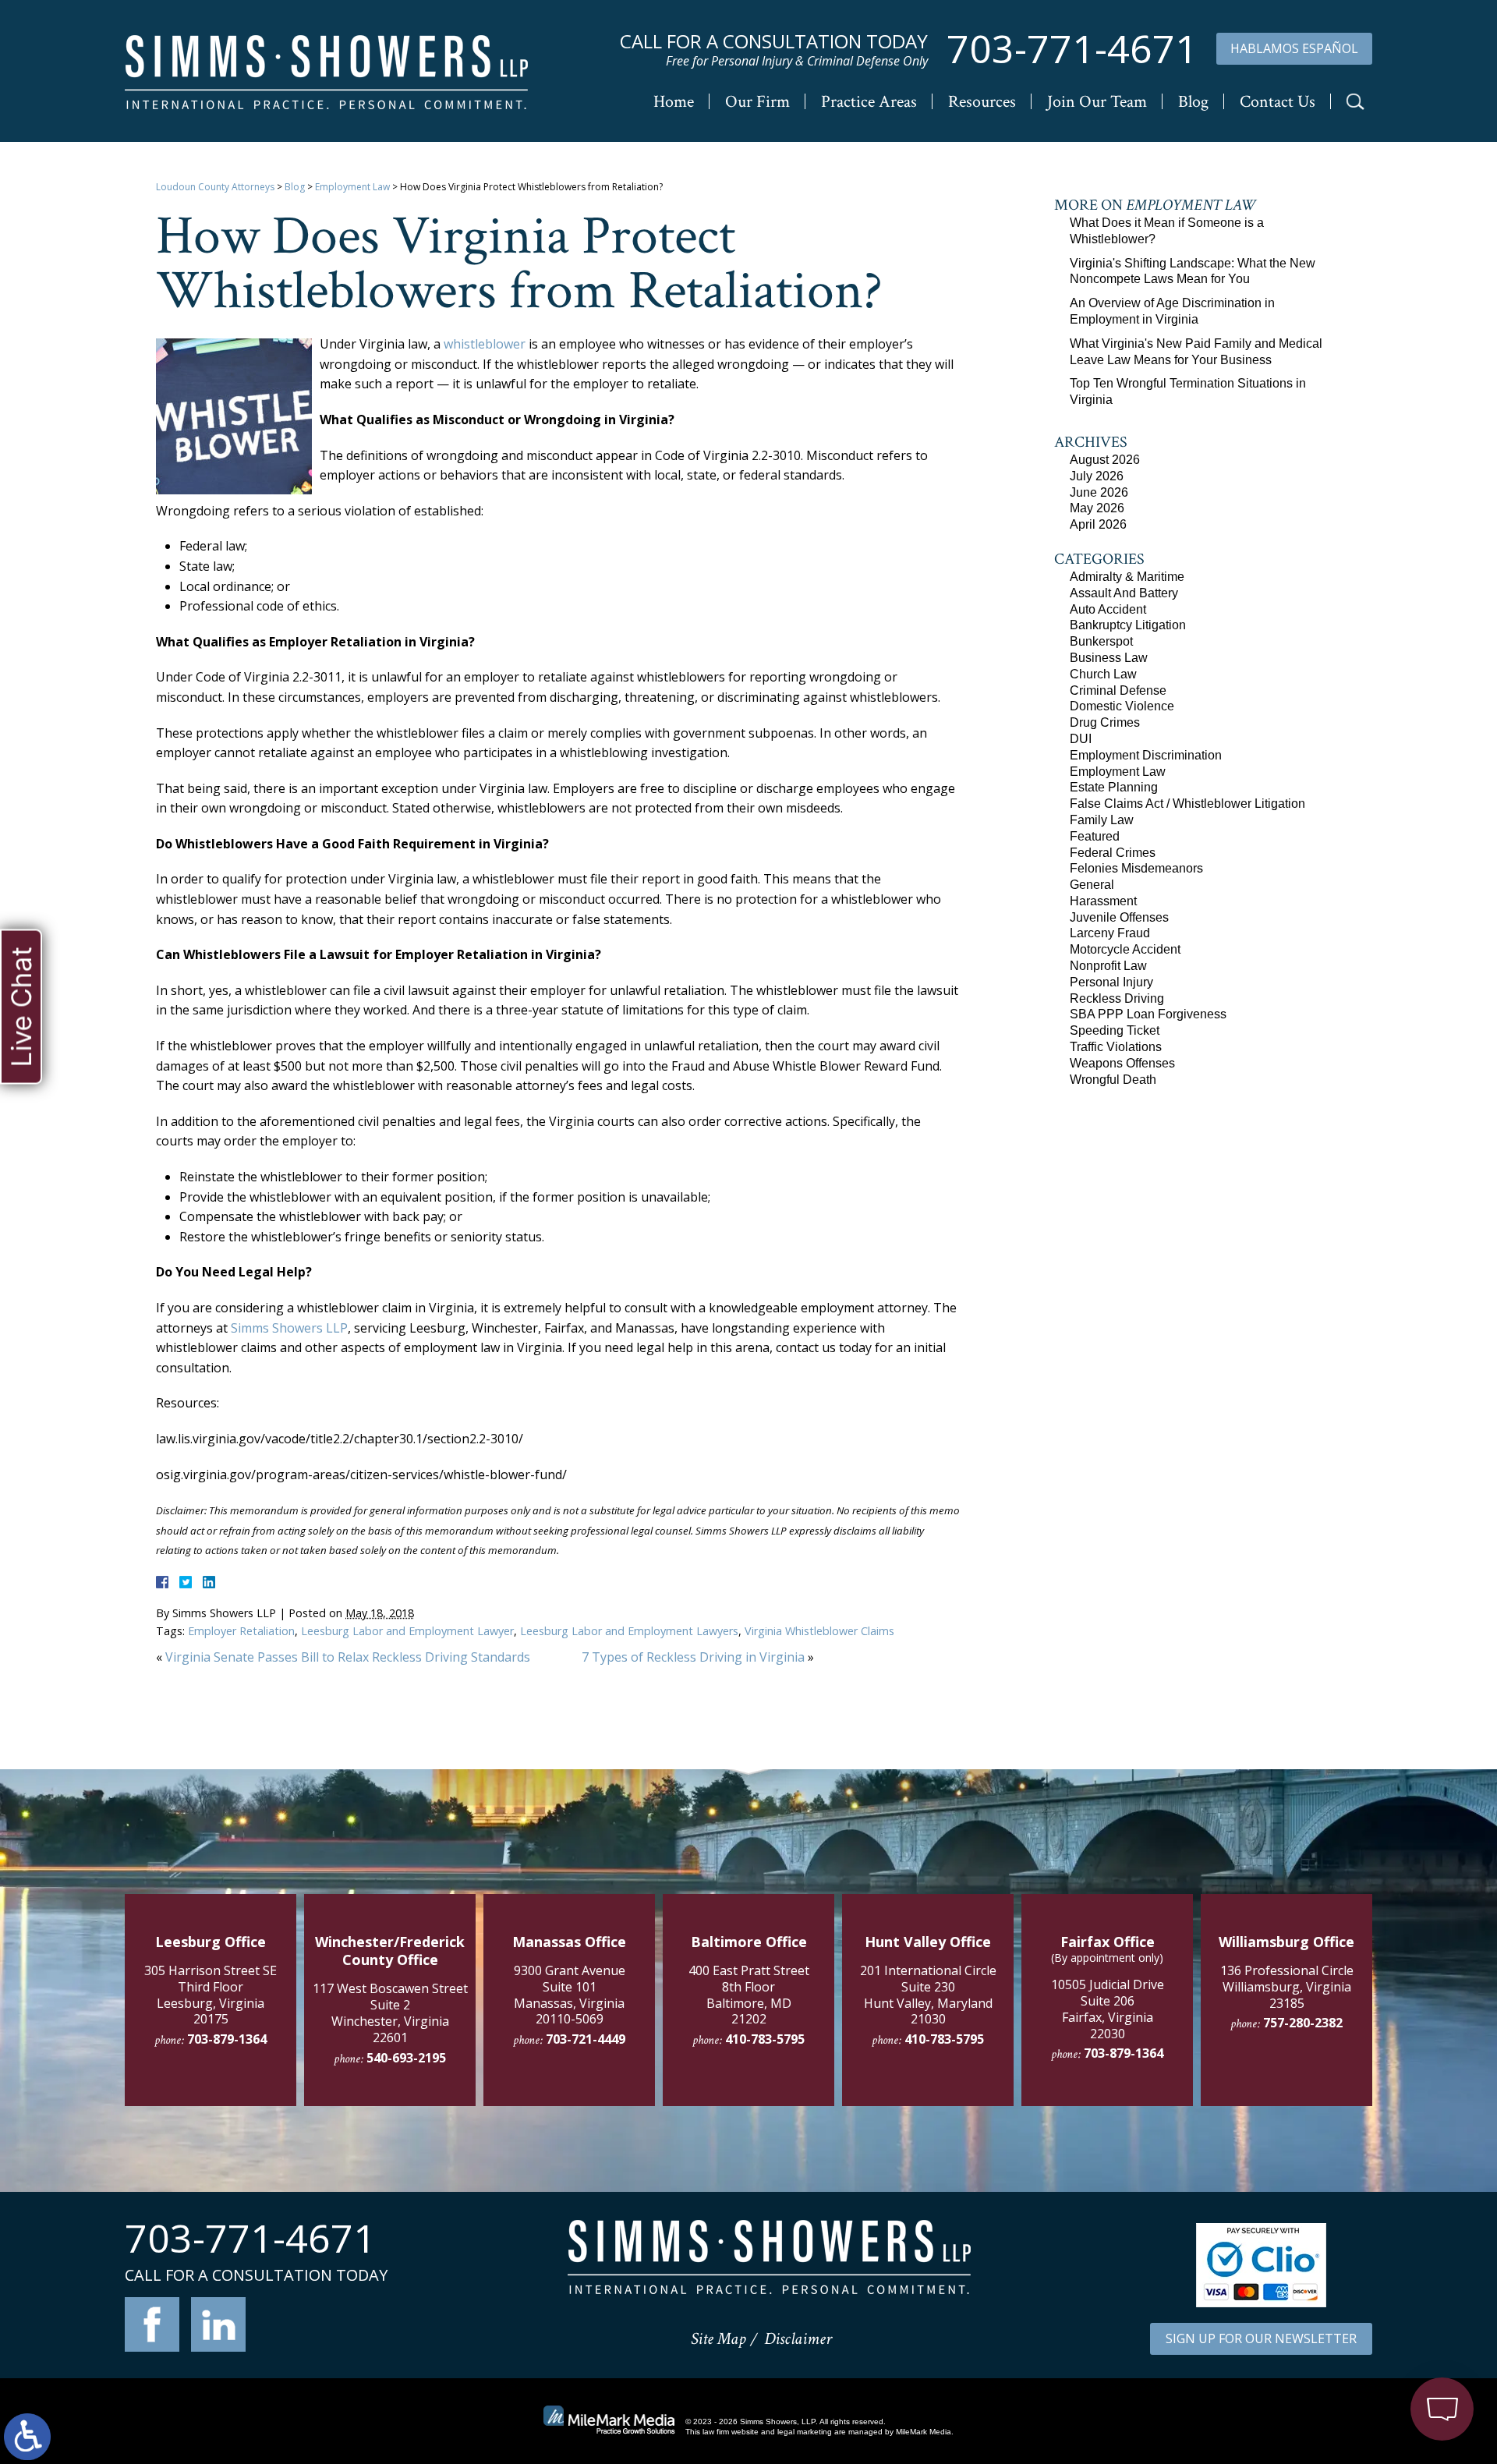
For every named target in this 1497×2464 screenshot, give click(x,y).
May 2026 (1097, 508)
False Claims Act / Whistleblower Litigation (1187, 804)
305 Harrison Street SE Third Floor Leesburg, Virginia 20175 (211, 1995)
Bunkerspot (1101, 641)
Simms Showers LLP (289, 1328)
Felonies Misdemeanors (1136, 868)
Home (674, 102)
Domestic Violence (1122, 706)
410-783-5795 (765, 2039)
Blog (1193, 102)
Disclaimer (798, 2339)
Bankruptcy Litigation (1128, 625)
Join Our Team (1097, 102)
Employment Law (352, 187)
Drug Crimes (1105, 722)
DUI (1081, 739)
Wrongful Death (1113, 1080)
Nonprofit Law (1108, 966)
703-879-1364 (227, 2039)
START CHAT (1369, 2325)
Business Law (1109, 658)
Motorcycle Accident (1125, 949)
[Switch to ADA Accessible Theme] (27, 2437)
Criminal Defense (1118, 690)
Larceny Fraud (1110, 933)
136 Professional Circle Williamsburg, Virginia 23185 (1287, 1987)
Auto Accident (1108, 609)
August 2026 (1105, 460)
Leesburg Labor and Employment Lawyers (629, 1631)
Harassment (1103, 901)
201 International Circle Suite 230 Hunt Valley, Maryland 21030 (928, 1995)
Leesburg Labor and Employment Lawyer (407, 1631)
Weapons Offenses (1122, 1063)
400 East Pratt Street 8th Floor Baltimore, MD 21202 (749, 1995)
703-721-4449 (586, 2039)
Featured (1095, 836)
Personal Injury (1111, 982)
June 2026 (1099, 492)
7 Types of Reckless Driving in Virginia (693, 1657)
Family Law (1102, 820)
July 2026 (1097, 476)
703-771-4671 (1072, 49)
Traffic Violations (1116, 1047)
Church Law (1103, 674)
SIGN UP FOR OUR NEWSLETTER (1261, 2338)
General (1092, 885)
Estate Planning (1114, 787)
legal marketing (805, 2432)
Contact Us (1278, 102)
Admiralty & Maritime (1127, 577)
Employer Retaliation (241, 1631)
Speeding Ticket (1115, 1030)
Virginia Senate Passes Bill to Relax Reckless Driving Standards (348, 1657)
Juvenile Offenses (1119, 917)
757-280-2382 (1303, 2023)
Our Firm (757, 102)
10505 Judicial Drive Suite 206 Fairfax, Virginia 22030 (1108, 2009)
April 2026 (1098, 524)
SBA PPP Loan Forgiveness (1148, 1014)
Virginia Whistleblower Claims (819, 1631)
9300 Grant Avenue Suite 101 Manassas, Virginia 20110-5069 (570, 1995)
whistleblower (485, 344)
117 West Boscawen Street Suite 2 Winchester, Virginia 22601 (390, 2013)
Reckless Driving (1117, 998)
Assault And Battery (1124, 593)
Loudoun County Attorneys (215, 187)
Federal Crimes (1113, 853)
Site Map (718, 2339)
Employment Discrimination (1146, 755)
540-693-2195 (406, 2058)
